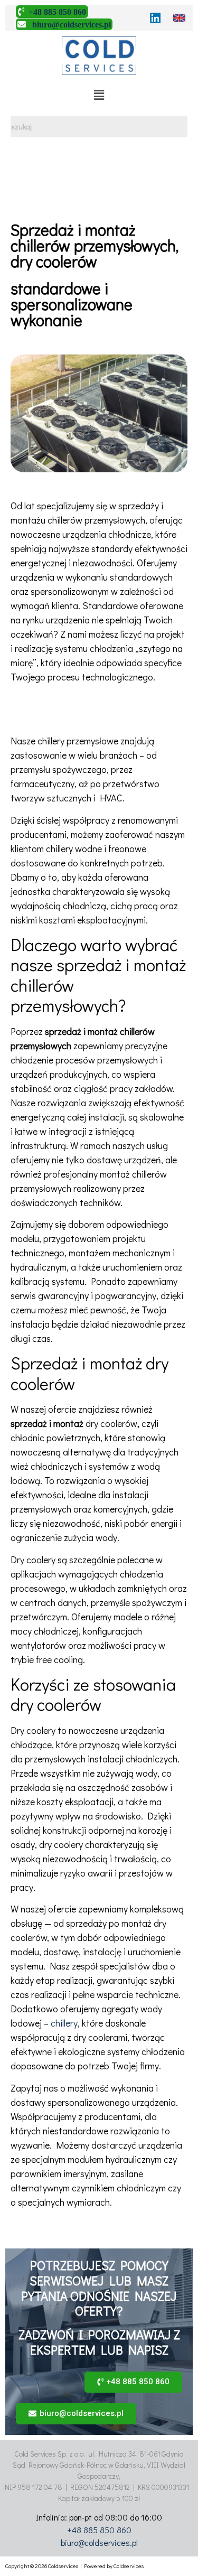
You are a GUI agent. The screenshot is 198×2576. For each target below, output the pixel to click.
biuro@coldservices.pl (99, 2542)
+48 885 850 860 (99, 2530)
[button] (133, 2382)
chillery (64, 2023)
